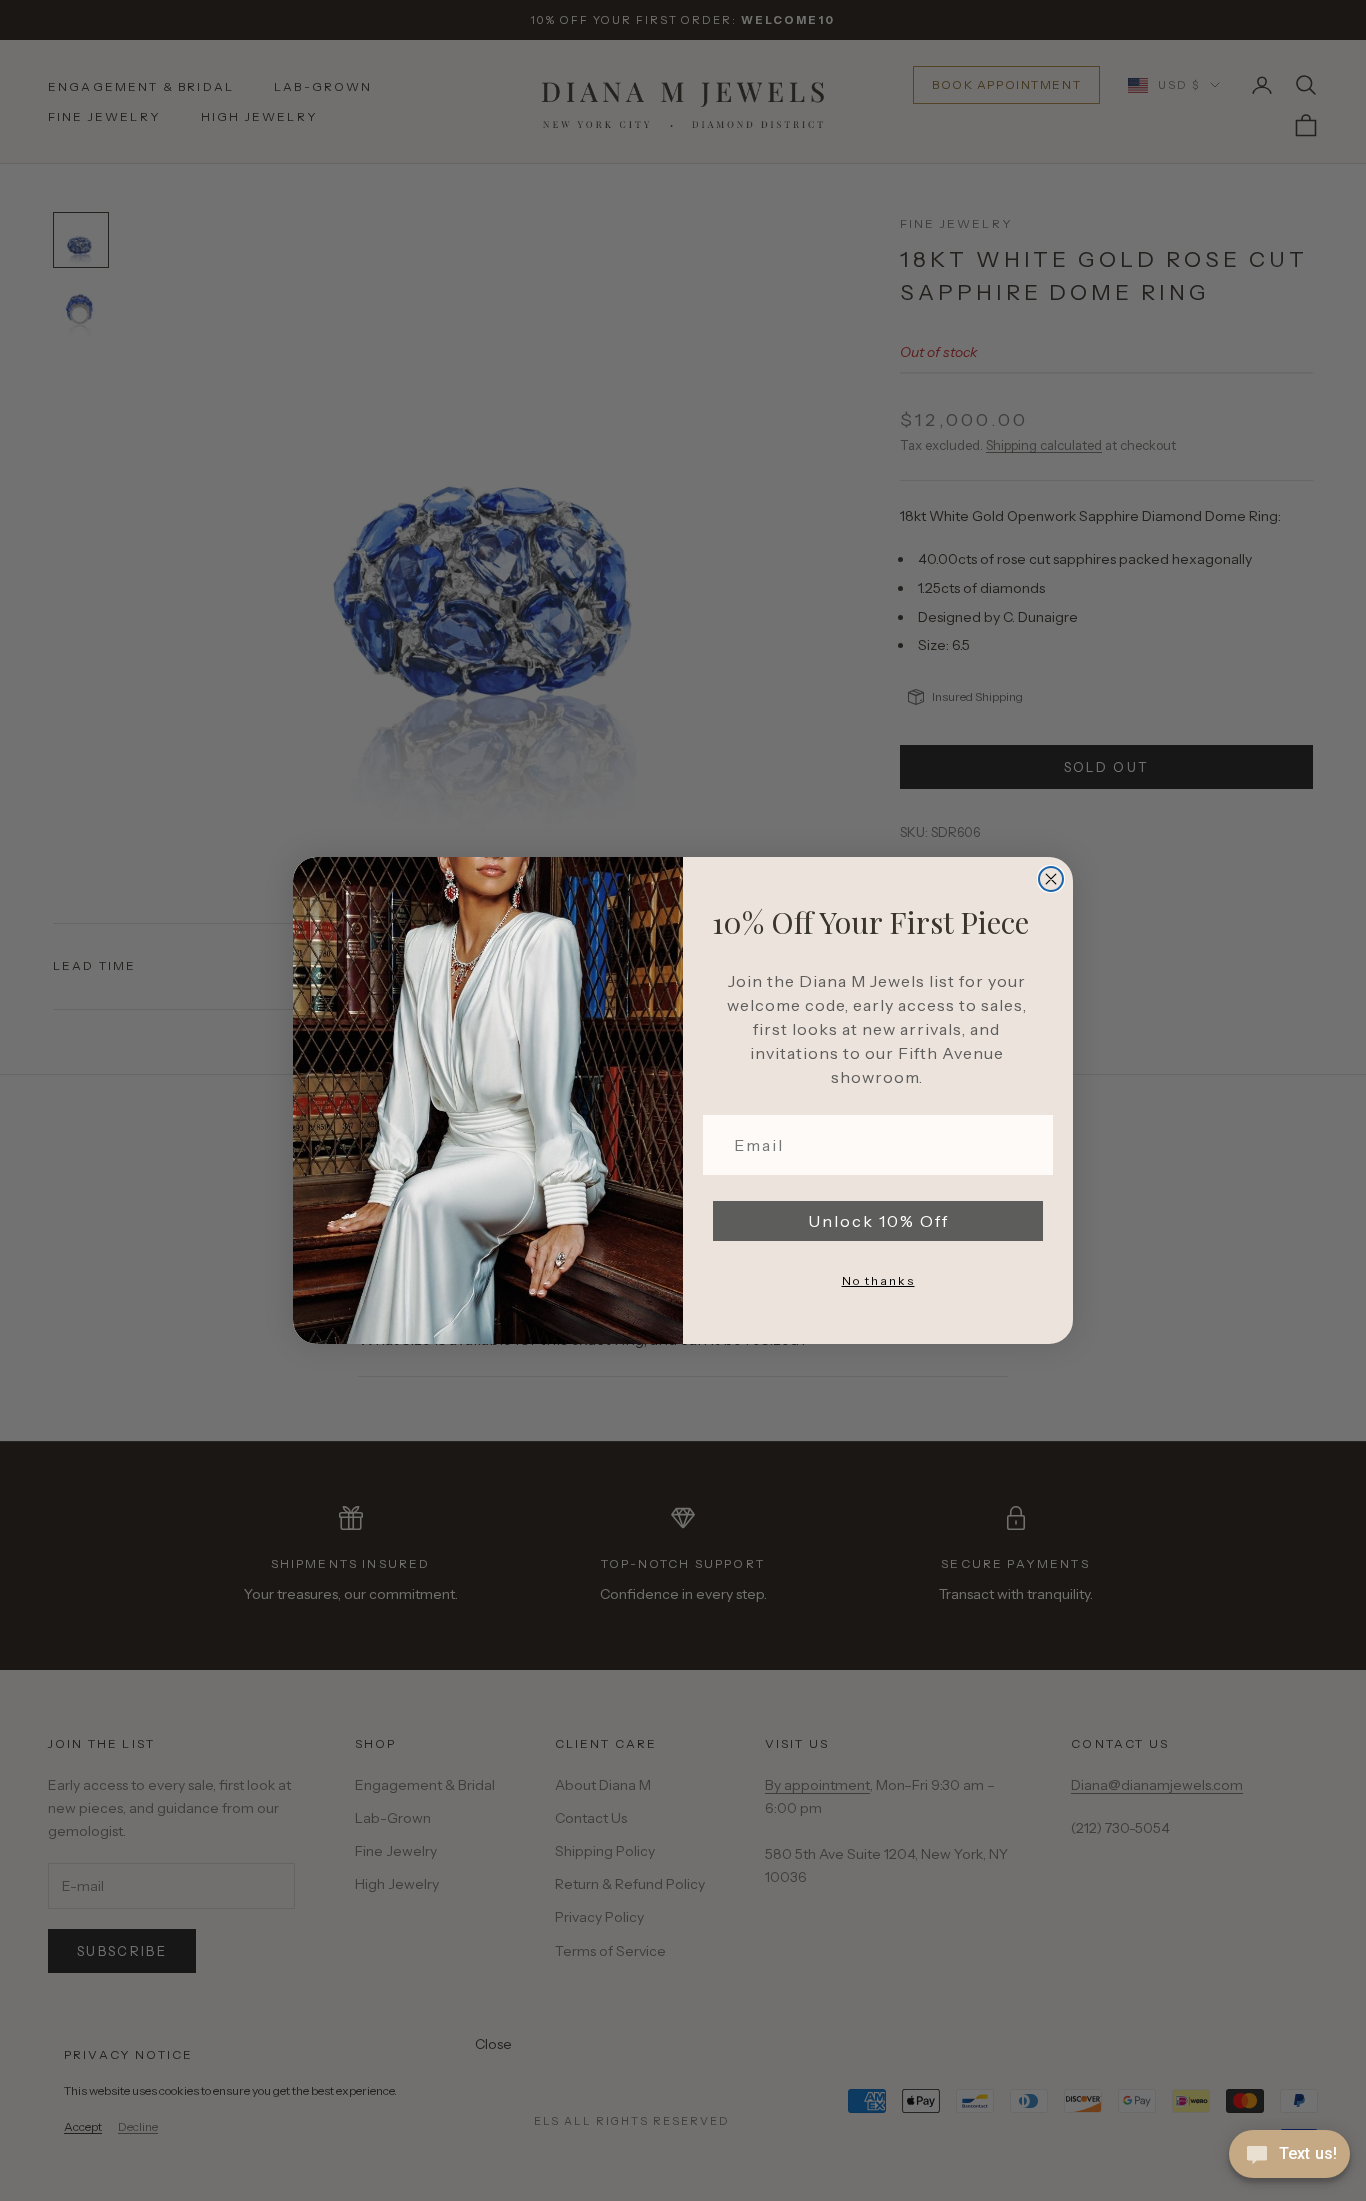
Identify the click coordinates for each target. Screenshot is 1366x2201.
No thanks (878, 1280)
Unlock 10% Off (878, 1221)
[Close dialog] (1051, 879)
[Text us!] (1289, 2156)
